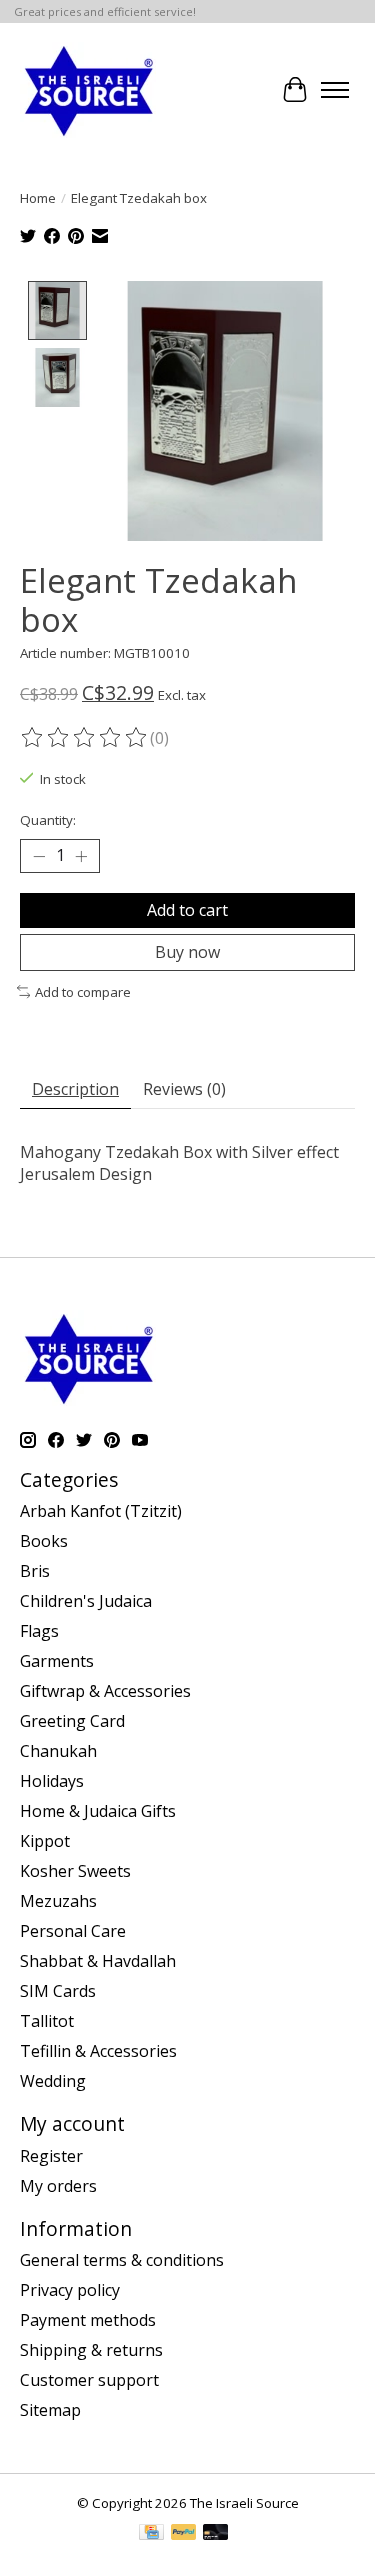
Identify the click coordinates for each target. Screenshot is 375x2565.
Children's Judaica (86, 1601)
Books (44, 1541)
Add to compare (83, 992)
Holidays (52, 1781)
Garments (57, 1661)
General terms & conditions (122, 2260)
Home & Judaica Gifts (98, 1811)
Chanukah (58, 1751)
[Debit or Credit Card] (216, 2534)
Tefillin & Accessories (98, 2051)
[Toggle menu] (335, 90)
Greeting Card (72, 1721)
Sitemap (50, 2410)
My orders (58, 2186)
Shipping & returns (91, 2350)
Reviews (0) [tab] (184, 1089)
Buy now (187, 952)
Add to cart (187, 910)
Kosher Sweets (75, 1871)
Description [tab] (75, 1089)
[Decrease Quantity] (39, 856)
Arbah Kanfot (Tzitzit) (101, 1511)
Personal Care (73, 1931)
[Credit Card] (151, 2534)
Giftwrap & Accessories (105, 1691)
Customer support (89, 2380)
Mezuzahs (58, 1901)
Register (51, 2156)
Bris (35, 1571)
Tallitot (47, 2021)
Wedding (53, 2081)
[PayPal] (184, 2534)
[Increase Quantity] (81, 856)
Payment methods (88, 2320)
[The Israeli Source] (88, 90)
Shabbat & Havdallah (98, 1961)
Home (38, 198)
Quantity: (48, 820)
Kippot (45, 1841)
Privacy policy (70, 2290)
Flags (39, 1631)
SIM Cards (58, 1991)
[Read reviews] (85, 738)
